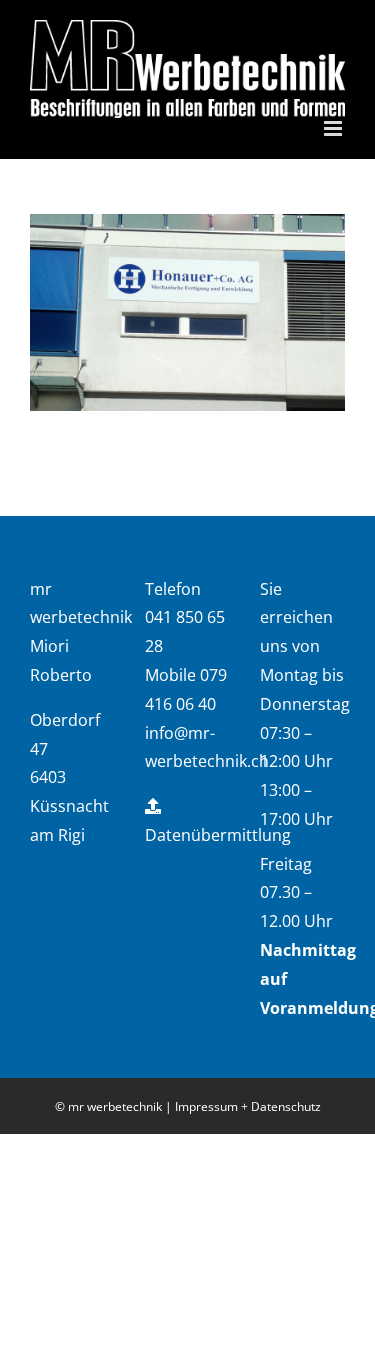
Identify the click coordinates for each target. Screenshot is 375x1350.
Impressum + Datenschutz (248, 1106)
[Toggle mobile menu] (334, 128)
